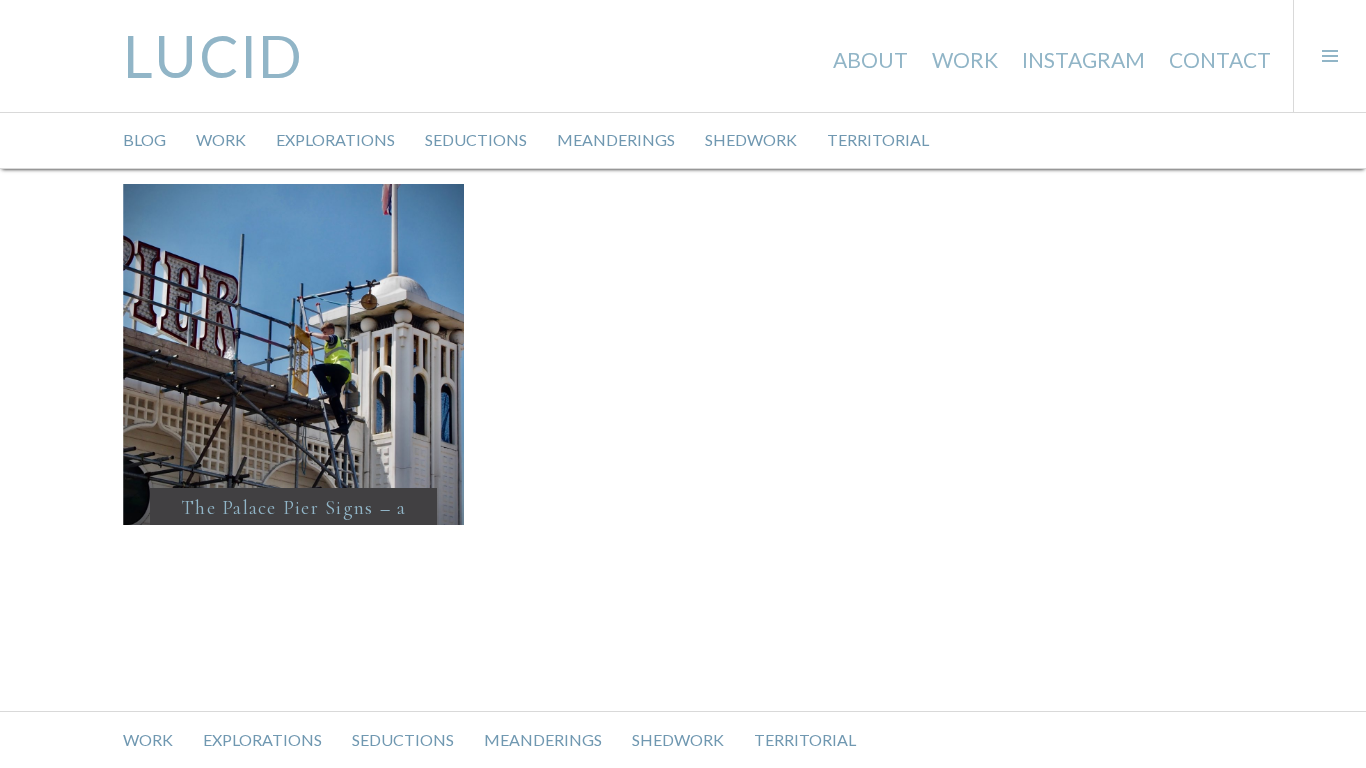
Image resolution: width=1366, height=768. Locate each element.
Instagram (1083, 59)
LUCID (213, 55)
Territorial (878, 139)
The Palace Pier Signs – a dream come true (293, 521)
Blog (144, 139)
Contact (1220, 59)
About (870, 59)
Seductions (476, 139)
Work (965, 59)
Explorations (335, 139)
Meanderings (616, 139)
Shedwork (751, 139)
